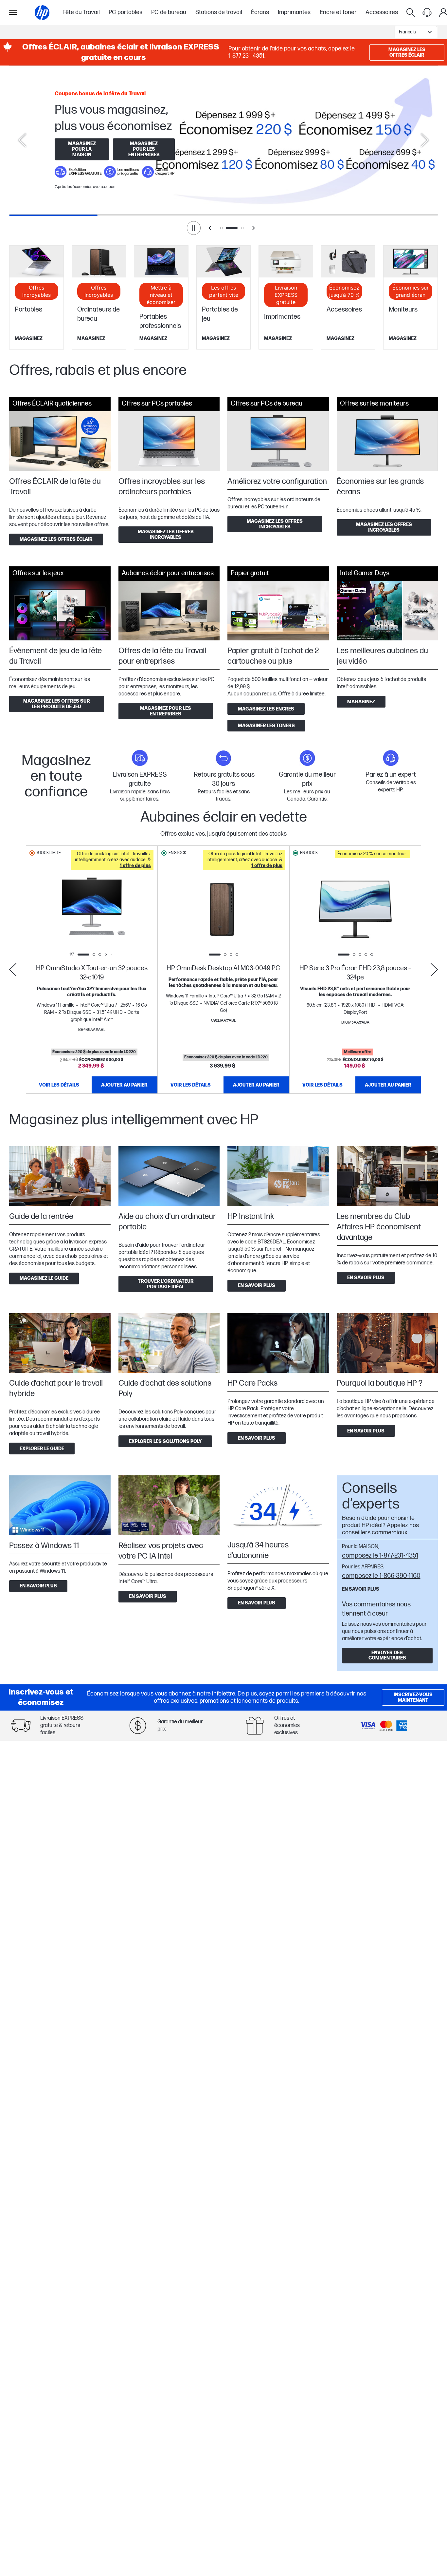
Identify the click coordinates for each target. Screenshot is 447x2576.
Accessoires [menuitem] (382, 12)
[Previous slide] (22, 140)
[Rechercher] (411, 12)
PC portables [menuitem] (125, 12)
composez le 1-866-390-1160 (381, 1576)
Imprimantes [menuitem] (294, 12)
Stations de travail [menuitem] (219, 12)
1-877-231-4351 (246, 56)
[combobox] (416, 32)
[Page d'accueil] (42, 13)
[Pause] (194, 228)
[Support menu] (427, 12)
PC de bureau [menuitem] (169, 12)
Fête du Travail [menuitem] (81, 12)
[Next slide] (425, 140)
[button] (112, 860)
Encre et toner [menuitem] (338, 12)
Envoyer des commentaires (387, 1655)
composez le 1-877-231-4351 (380, 1556)
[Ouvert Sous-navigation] (13, 12)
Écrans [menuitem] (260, 12)
